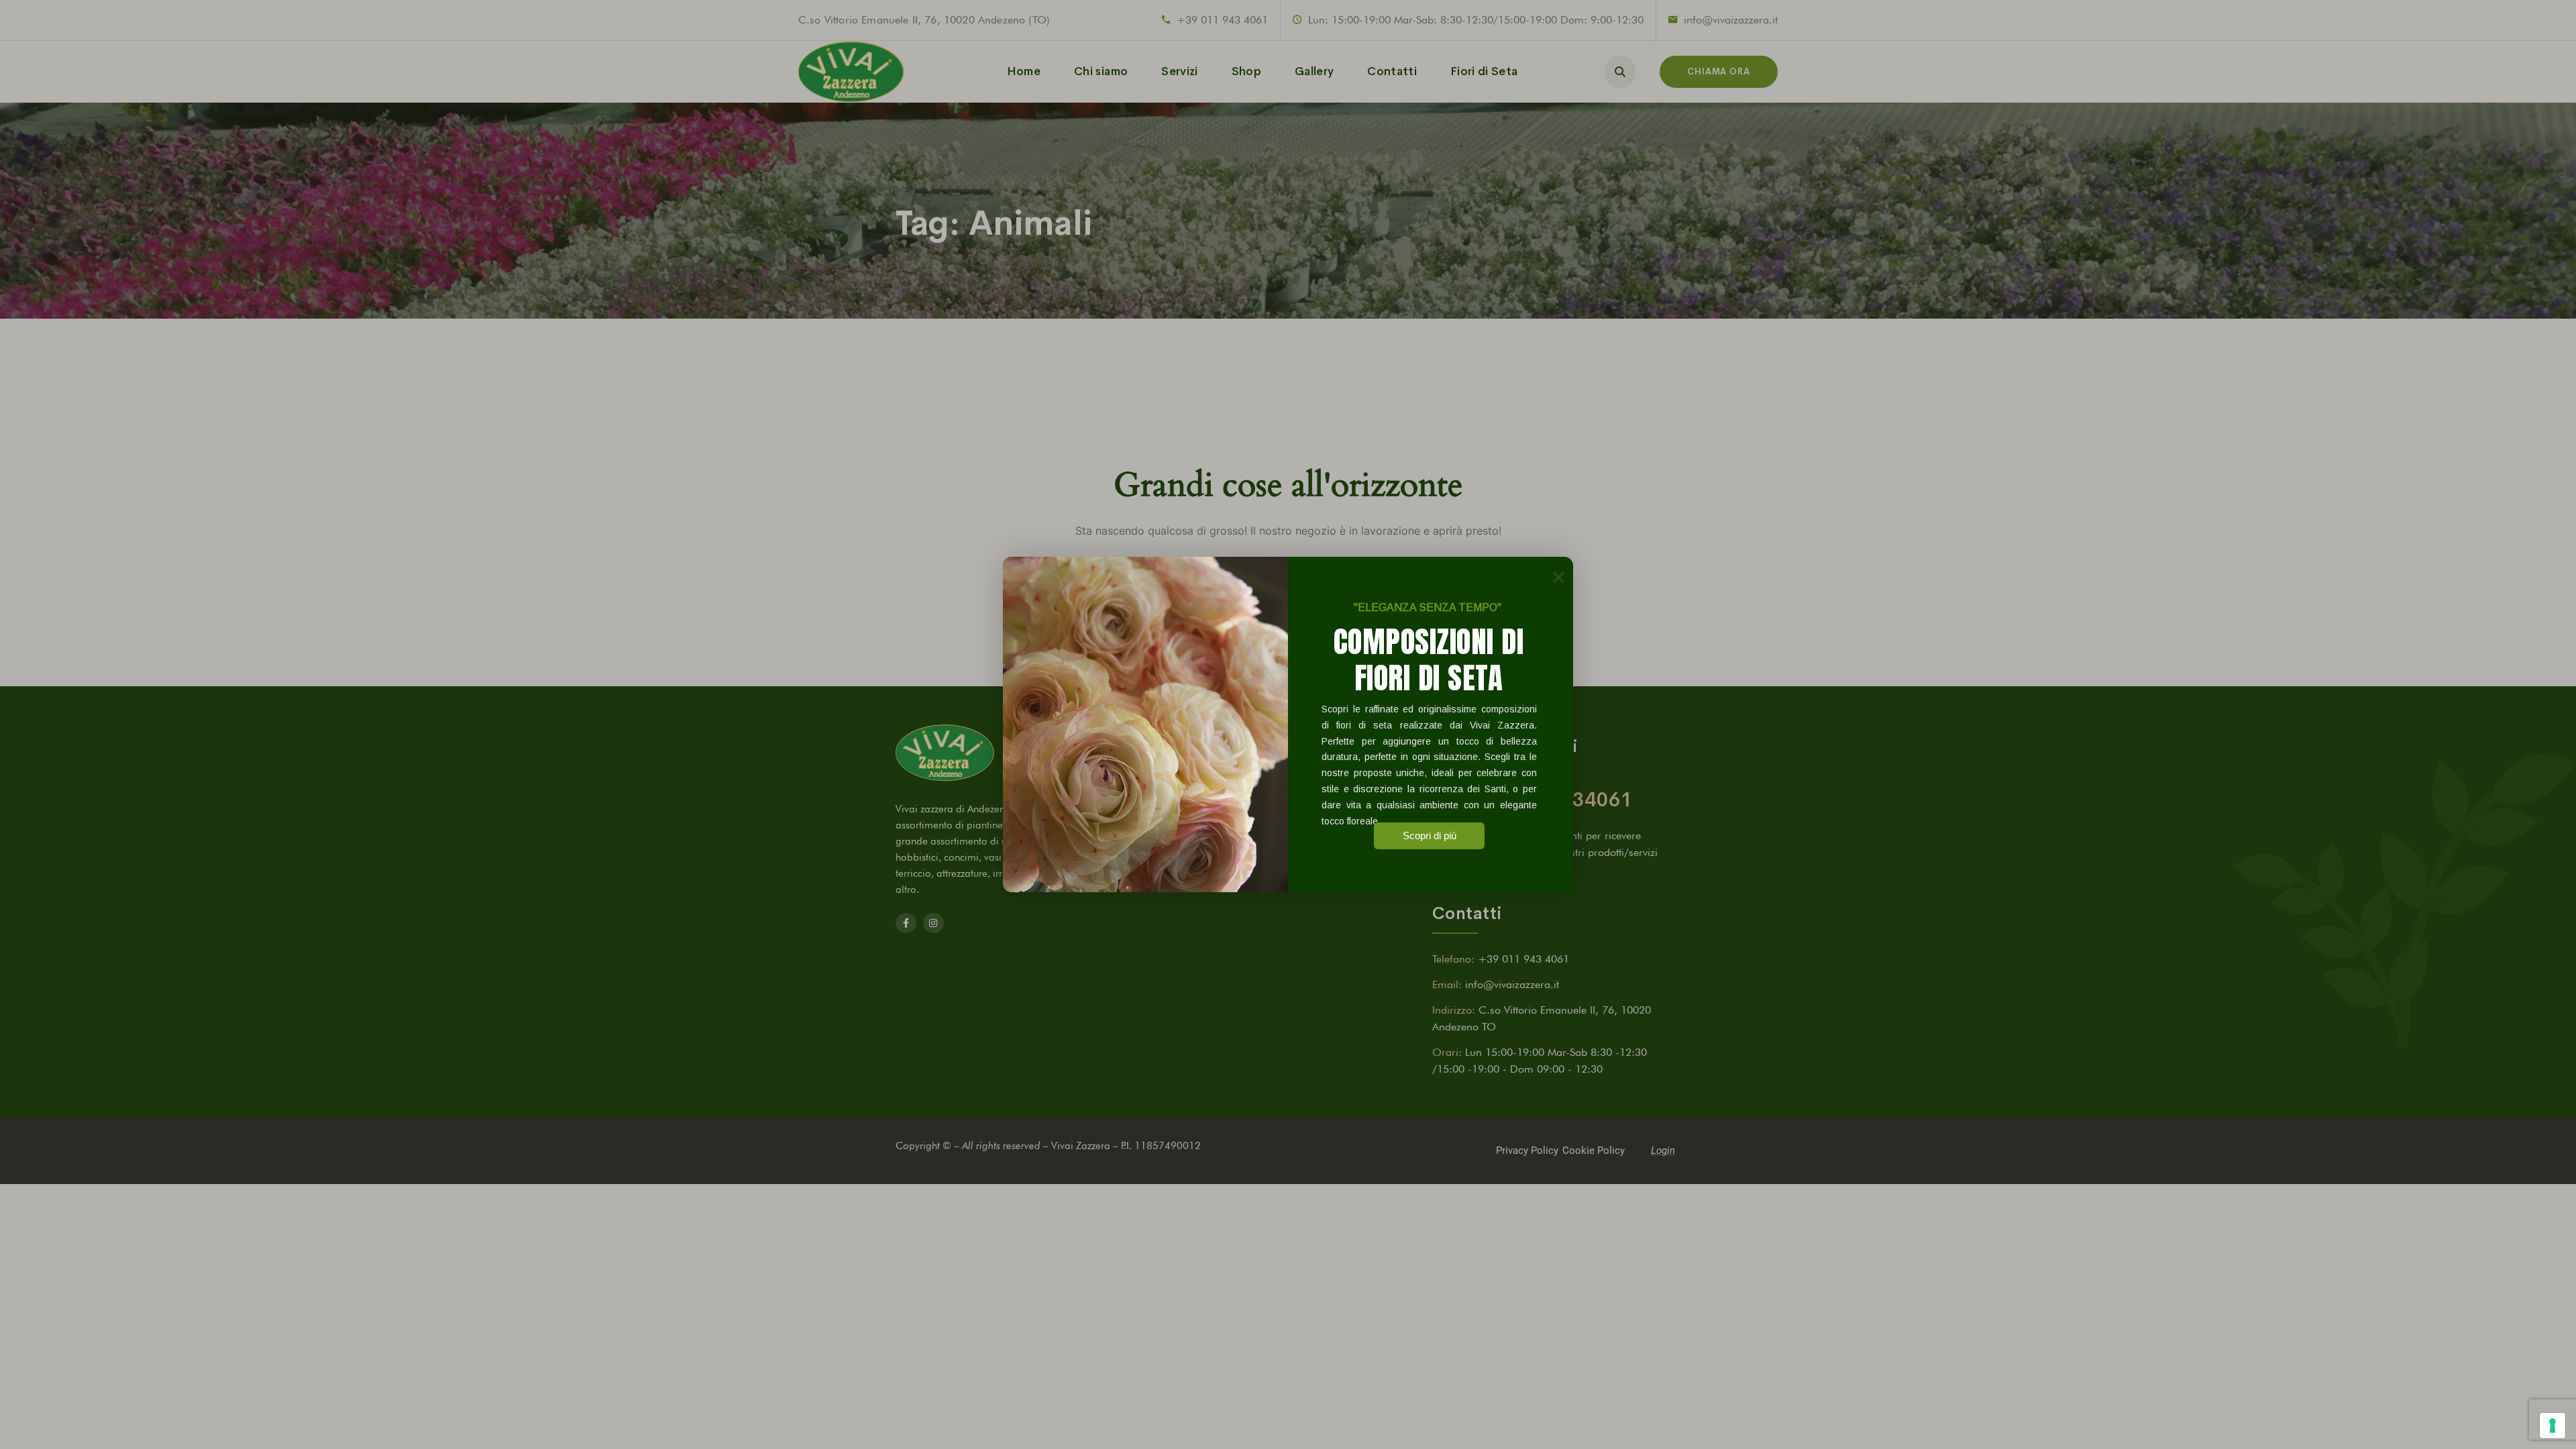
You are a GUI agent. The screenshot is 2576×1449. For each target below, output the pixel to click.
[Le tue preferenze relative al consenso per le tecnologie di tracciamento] (2553, 1426)
